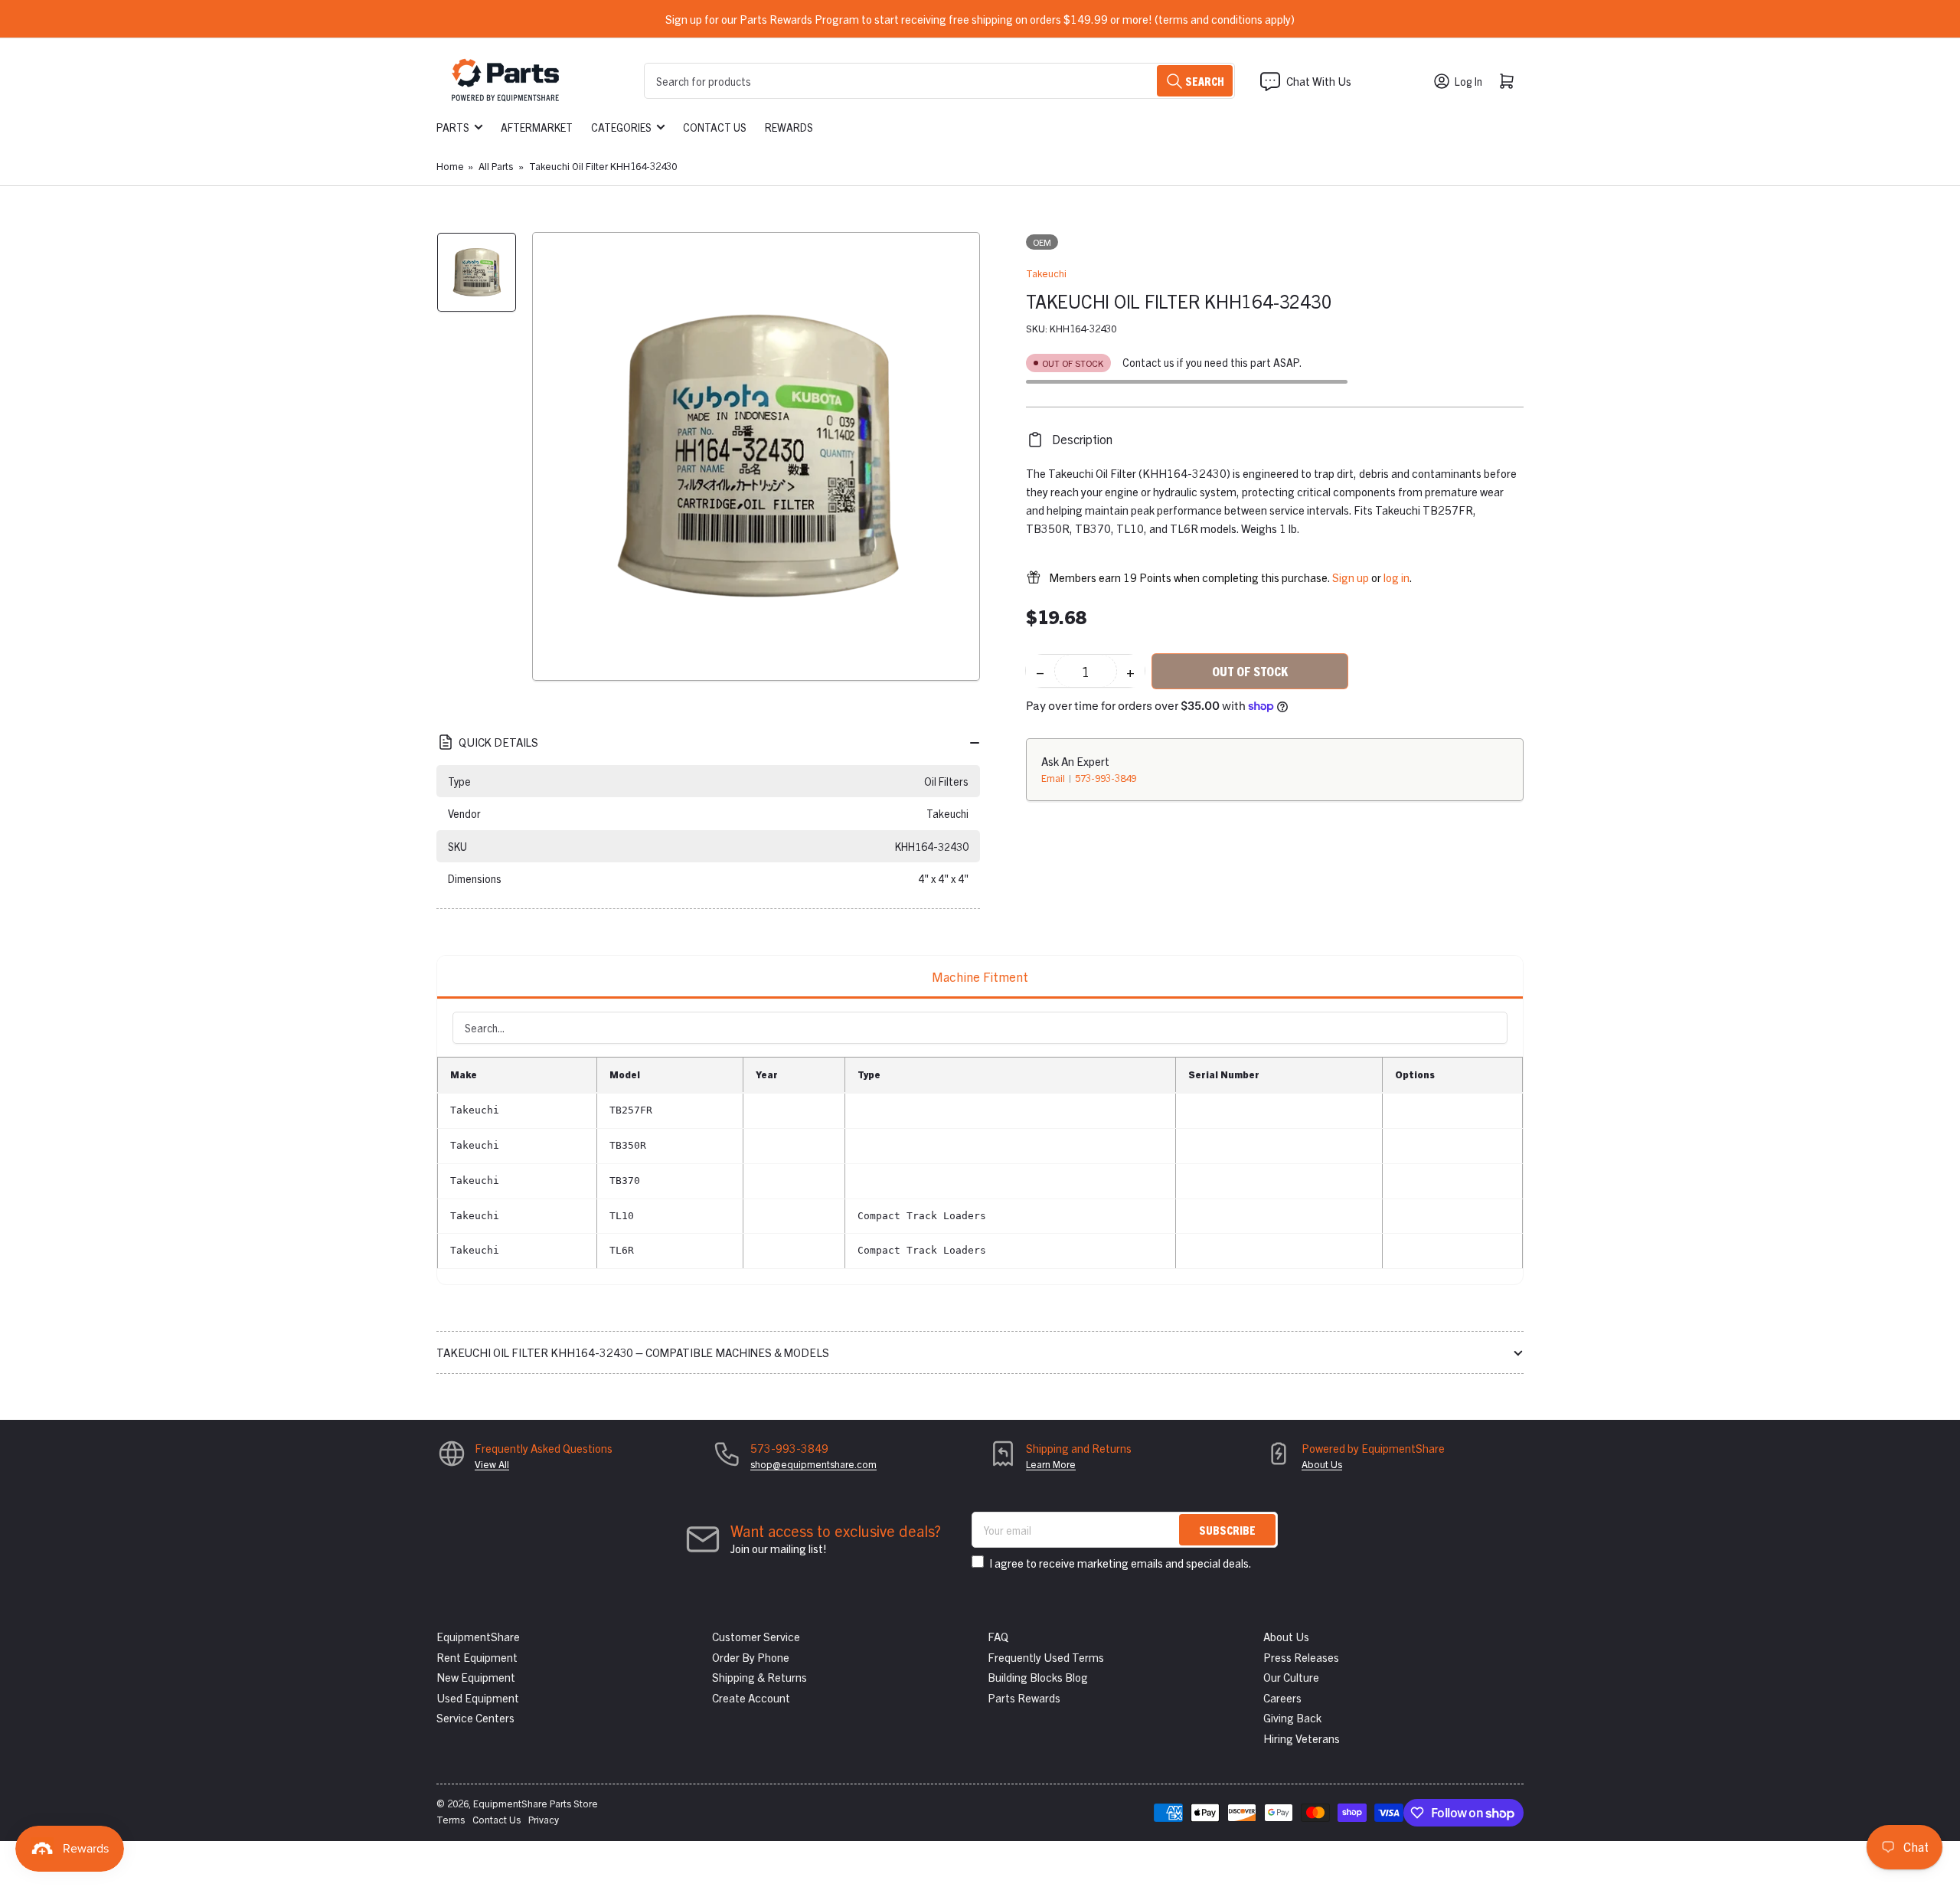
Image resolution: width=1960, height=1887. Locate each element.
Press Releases (1301, 1657)
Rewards (789, 127)
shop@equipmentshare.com (813, 1464)
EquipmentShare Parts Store (536, 1803)
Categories (621, 127)
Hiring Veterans (1302, 1738)
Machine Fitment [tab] (980, 976)
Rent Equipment (477, 1657)
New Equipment (476, 1677)
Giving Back (1292, 1717)
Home (450, 166)
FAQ (998, 1636)
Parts (453, 127)
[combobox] (939, 81)
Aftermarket (537, 127)
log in (1396, 577)
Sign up (1351, 577)
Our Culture (1291, 1677)
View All (492, 1464)
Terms (451, 1819)
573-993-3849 (1106, 778)
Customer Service (756, 1636)
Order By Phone (751, 1657)
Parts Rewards (1024, 1697)
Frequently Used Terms (1046, 1657)
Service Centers (475, 1717)
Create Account (751, 1697)
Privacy (544, 1819)
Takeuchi (1046, 273)
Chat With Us (1319, 81)
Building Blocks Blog (1038, 1677)
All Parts (496, 166)
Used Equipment (478, 1697)
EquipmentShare (478, 1636)
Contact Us (715, 127)
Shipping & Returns (759, 1677)
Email (1054, 778)
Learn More (1051, 1464)
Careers (1282, 1697)
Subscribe (1227, 1530)
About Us (1322, 1464)
